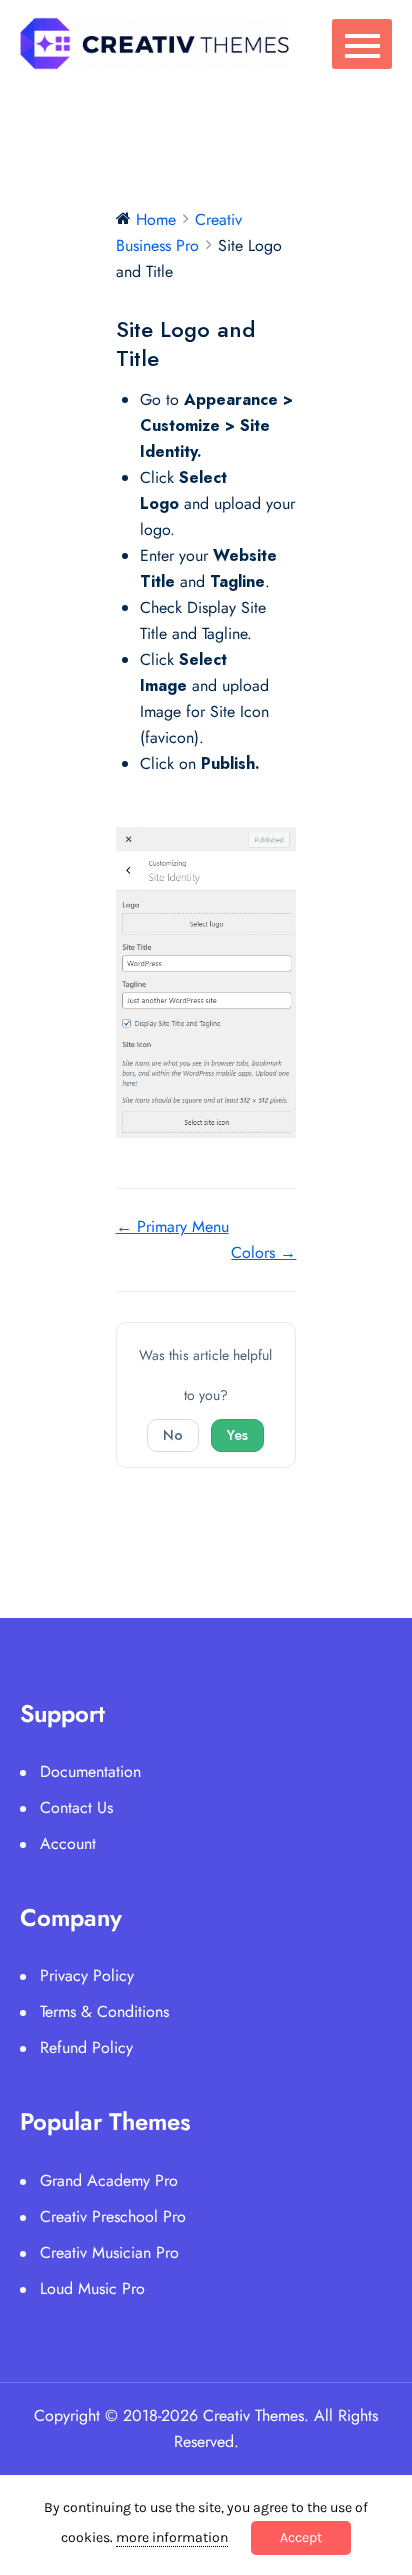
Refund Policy (86, 2047)
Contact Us (76, 1807)
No (173, 1435)
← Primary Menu (172, 1226)
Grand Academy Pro (109, 2180)
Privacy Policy (87, 1975)
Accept (301, 2537)
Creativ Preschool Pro (113, 2216)
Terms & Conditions (104, 2011)
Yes (237, 1435)
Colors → (263, 1252)
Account (68, 1843)
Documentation (90, 1771)
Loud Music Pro (92, 2288)
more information (172, 2537)
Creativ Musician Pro (109, 2252)
